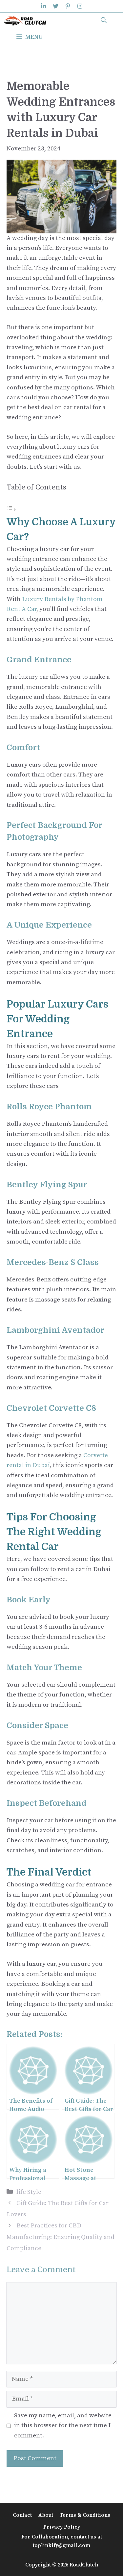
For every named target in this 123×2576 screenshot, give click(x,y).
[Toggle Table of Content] (11, 509)
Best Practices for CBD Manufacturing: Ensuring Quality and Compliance (61, 2237)
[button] (104, 21)
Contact (22, 2515)
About (46, 2515)
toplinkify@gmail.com (61, 2545)
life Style (29, 2192)
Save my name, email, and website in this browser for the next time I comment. (63, 2426)
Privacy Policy (62, 2527)
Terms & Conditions (85, 2515)
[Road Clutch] (25, 21)
